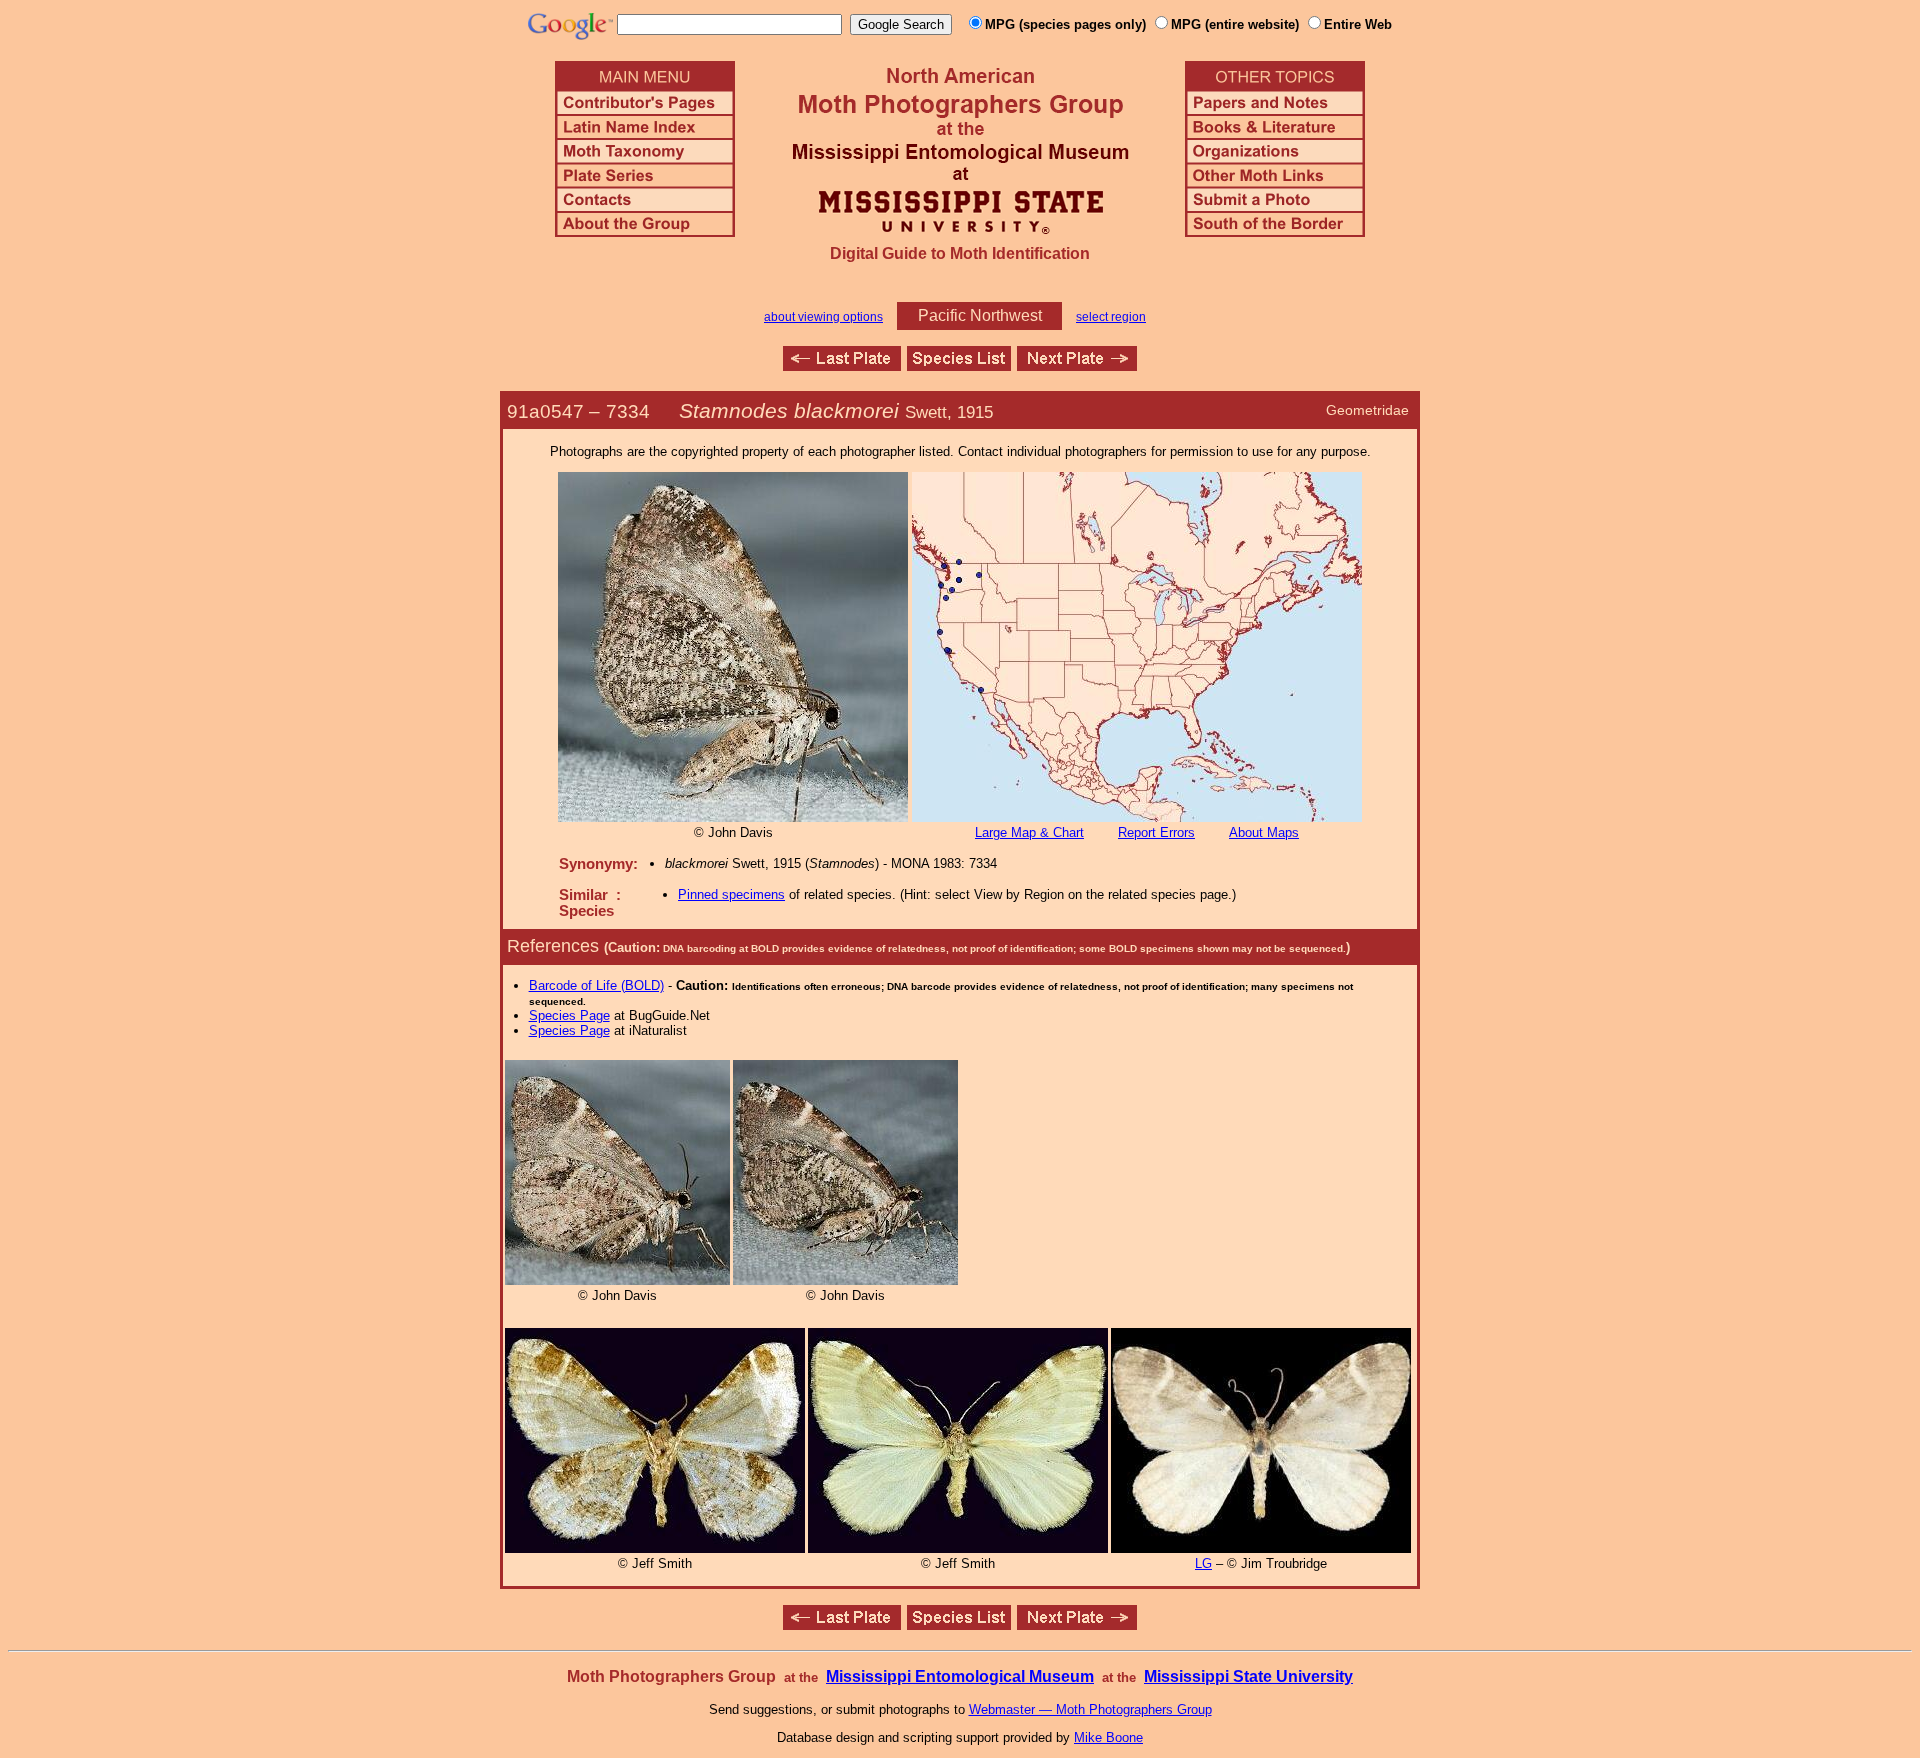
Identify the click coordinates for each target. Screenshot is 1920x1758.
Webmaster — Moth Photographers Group (1090, 1709)
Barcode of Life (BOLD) (596, 985)
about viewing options (823, 317)
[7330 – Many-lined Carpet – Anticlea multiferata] (842, 365)
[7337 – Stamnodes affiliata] (1077, 365)
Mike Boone (1108, 1737)
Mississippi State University (1248, 1676)
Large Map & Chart (1029, 832)
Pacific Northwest (980, 315)
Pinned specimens (731, 894)
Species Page (569, 1015)
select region (1111, 317)
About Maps (1264, 832)
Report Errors (1156, 832)
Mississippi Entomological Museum (960, 1676)
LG (1203, 1563)
